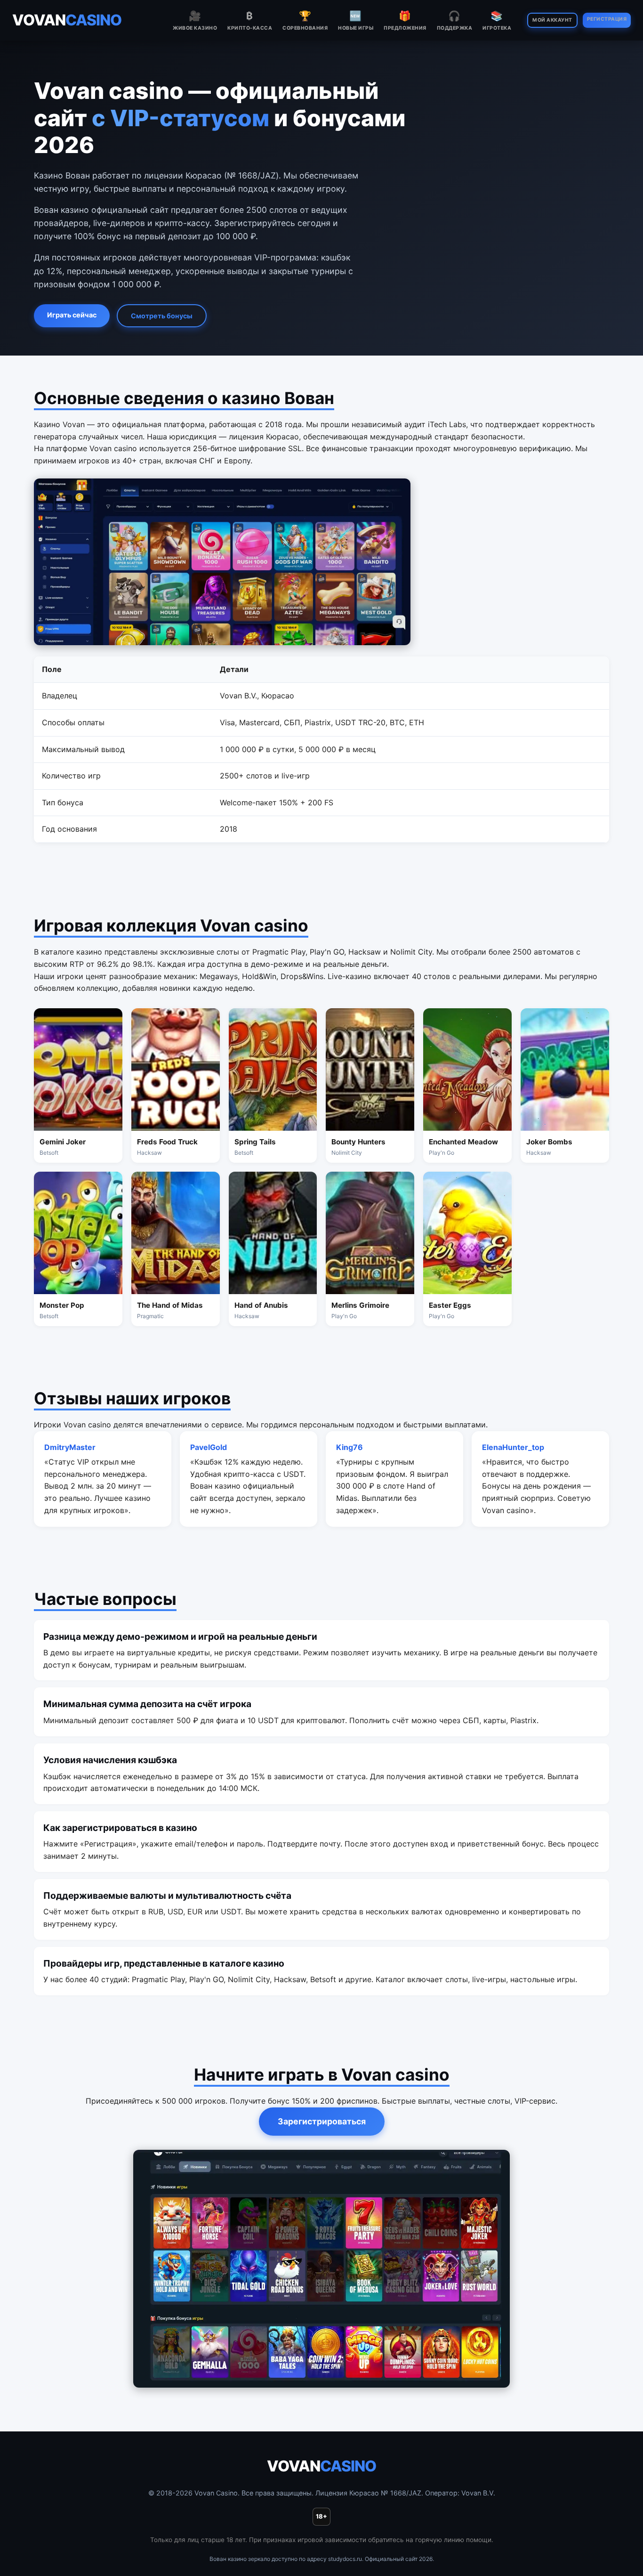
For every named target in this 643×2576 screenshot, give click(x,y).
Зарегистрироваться (322, 2121)
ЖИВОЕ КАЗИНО (195, 20)
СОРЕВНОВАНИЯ (305, 20)
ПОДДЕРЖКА (455, 20)
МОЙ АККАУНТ (552, 20)
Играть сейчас (72, 315)
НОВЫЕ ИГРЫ (356, 20)
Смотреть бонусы (162, 316)
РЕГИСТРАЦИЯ (607, 19)
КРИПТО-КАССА (250, 20)
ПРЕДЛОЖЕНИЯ (405, 20)
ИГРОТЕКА (497, 20)
